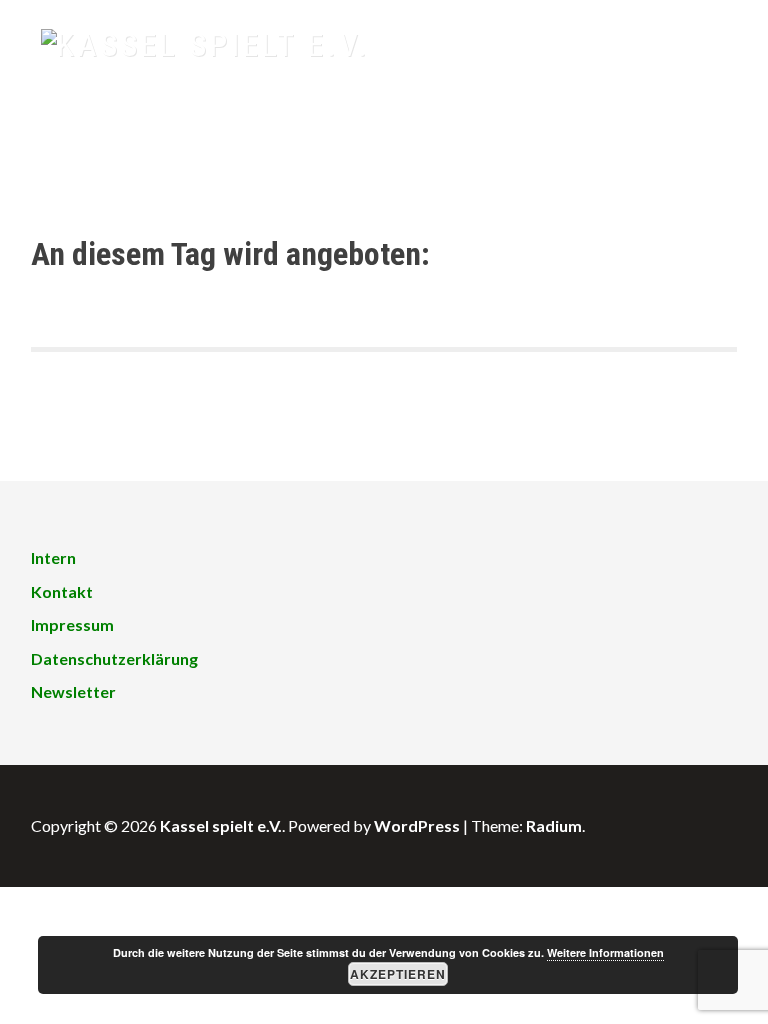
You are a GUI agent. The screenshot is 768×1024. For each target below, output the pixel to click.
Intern (53, 557)
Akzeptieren (398, 974)
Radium (554, 825)
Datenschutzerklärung (114, 658)
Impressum (72, 624)
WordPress (417, 825)
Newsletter (73, 691)
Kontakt (62, 591)
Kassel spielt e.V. (221, 825)
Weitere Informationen (605, 952)
